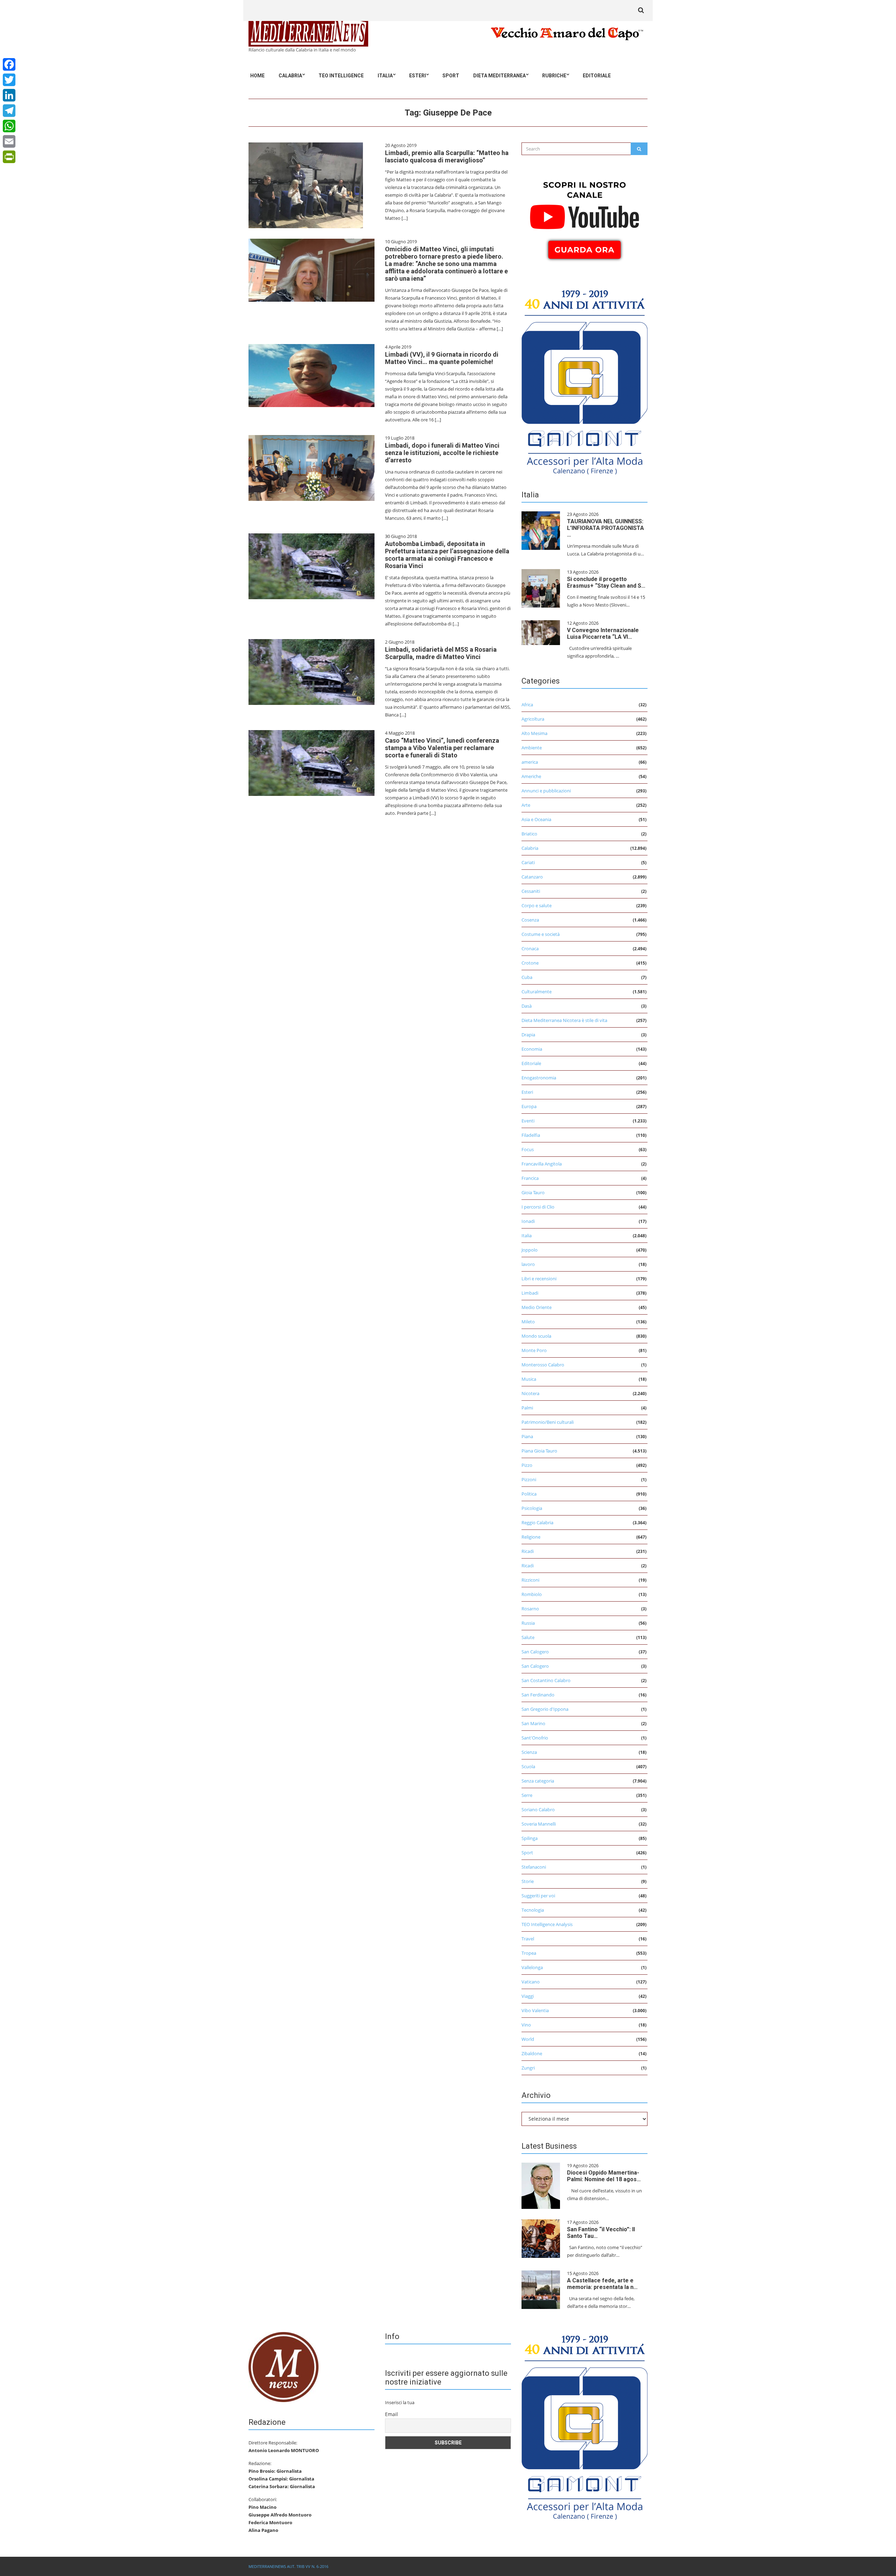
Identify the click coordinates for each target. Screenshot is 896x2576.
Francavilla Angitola (542, 1164)
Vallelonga (532, 1967)
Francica (530, 1178)
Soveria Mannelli (539, 1824)
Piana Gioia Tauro (539, 1451)
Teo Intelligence (341, 76)
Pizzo (527, 1465)
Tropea (529, 1953)
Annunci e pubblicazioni (546, 791)
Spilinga (530, 1838)
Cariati (528, 862)
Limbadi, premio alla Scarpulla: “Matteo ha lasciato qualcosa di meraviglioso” (447, 156)
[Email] (9, 141)
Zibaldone (532, 2053)
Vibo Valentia (535, 2010)
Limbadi (530, 1293)
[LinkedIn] (9, 95)
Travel (528, 1939)
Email (391, 2414)
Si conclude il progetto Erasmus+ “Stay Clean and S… (606, 582)
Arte (526, 805)
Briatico (529, 834)
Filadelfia (531, 1135)
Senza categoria (538, 1781)
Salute (528, 1637)
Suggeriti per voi (538, 1896)
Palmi (527, 1408)
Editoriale (597, 76)
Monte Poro (534, 1350)
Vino (526, 2025)
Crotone (530, 963)
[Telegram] (9, 111)
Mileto (528, 1322)
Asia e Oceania (536, 819)
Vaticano (531, 1982)
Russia (528, 1623)
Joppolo (530, 1250)
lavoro (528, 1264)
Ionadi (528, 1221)
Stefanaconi (534, 1867)
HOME (257, 76)
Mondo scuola (536, 1336)
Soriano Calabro (538, 1809)
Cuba (527, 977)
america (530, 762)
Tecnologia (533, 1910)
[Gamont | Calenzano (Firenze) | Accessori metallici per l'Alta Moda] (584, 380)
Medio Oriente (537, 1307)
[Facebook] (9, 64)
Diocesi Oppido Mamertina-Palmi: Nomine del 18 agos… (604, 2176)
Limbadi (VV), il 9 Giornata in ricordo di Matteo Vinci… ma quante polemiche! (442, 358)
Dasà (527, 1006)
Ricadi (528, 1551)
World (528, 2039)
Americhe (531, 776)
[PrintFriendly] (9, 157)
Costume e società (541, 934)
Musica (529, 1379)
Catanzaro (532, 877)
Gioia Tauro (533, 1192)
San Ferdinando (538, 1695)
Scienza (529, 1752)
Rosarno (530, 1609)
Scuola (528, 1766)
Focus (528, 1149)
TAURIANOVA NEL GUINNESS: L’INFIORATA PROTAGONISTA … (605, 528)
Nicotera (530, 1393)
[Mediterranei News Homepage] (283, 2366)
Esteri (418, 76)
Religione (531, 1537)
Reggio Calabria (537, 1522)
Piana (527, 1436)
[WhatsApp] (9, 126)
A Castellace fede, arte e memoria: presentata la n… (602, 2284)
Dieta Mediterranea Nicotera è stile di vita (564, 1020)
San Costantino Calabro (546, 1680)
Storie (528, 1881)
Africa (527, 705)
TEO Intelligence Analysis (547, 1924)
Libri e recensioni (539, 1279)
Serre (527, 1795)
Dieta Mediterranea (499, 76)
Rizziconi (530, 1580)
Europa (529, 1106)
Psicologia (532, 1508)
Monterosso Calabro (543, 1365)
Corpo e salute (537, 905)
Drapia (528, 1035)
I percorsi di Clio (538, 1207)
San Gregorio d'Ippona (545, 1709)
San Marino (533, 1723)
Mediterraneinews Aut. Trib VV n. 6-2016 (288, 2566)
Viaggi (528, 1996)
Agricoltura (533, 719)
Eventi (528, 1121)
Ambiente (532, 748)
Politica (529, 1494)
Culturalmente (537, 992)
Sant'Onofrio (535, 1738)
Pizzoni (529, 1479)
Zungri (528, 2068)
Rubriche (554, 76)
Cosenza (530, 920)
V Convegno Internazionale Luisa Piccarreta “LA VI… (603, 633)
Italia (385, 76)
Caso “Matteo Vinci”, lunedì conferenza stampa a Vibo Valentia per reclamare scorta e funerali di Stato (442, 748)
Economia (532, 1049)
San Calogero (535, 1652)
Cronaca (530, 948)
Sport (451, 76)
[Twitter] (9, 80)
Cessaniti (531, 891)
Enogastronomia (539, 1078)
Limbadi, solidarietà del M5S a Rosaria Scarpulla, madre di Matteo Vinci (441, 653)
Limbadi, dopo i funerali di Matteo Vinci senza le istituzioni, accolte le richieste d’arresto (442, 453)
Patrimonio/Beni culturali (548, 1422)
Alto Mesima (534, 733)
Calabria (290, 76)
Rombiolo (532, 1594)
